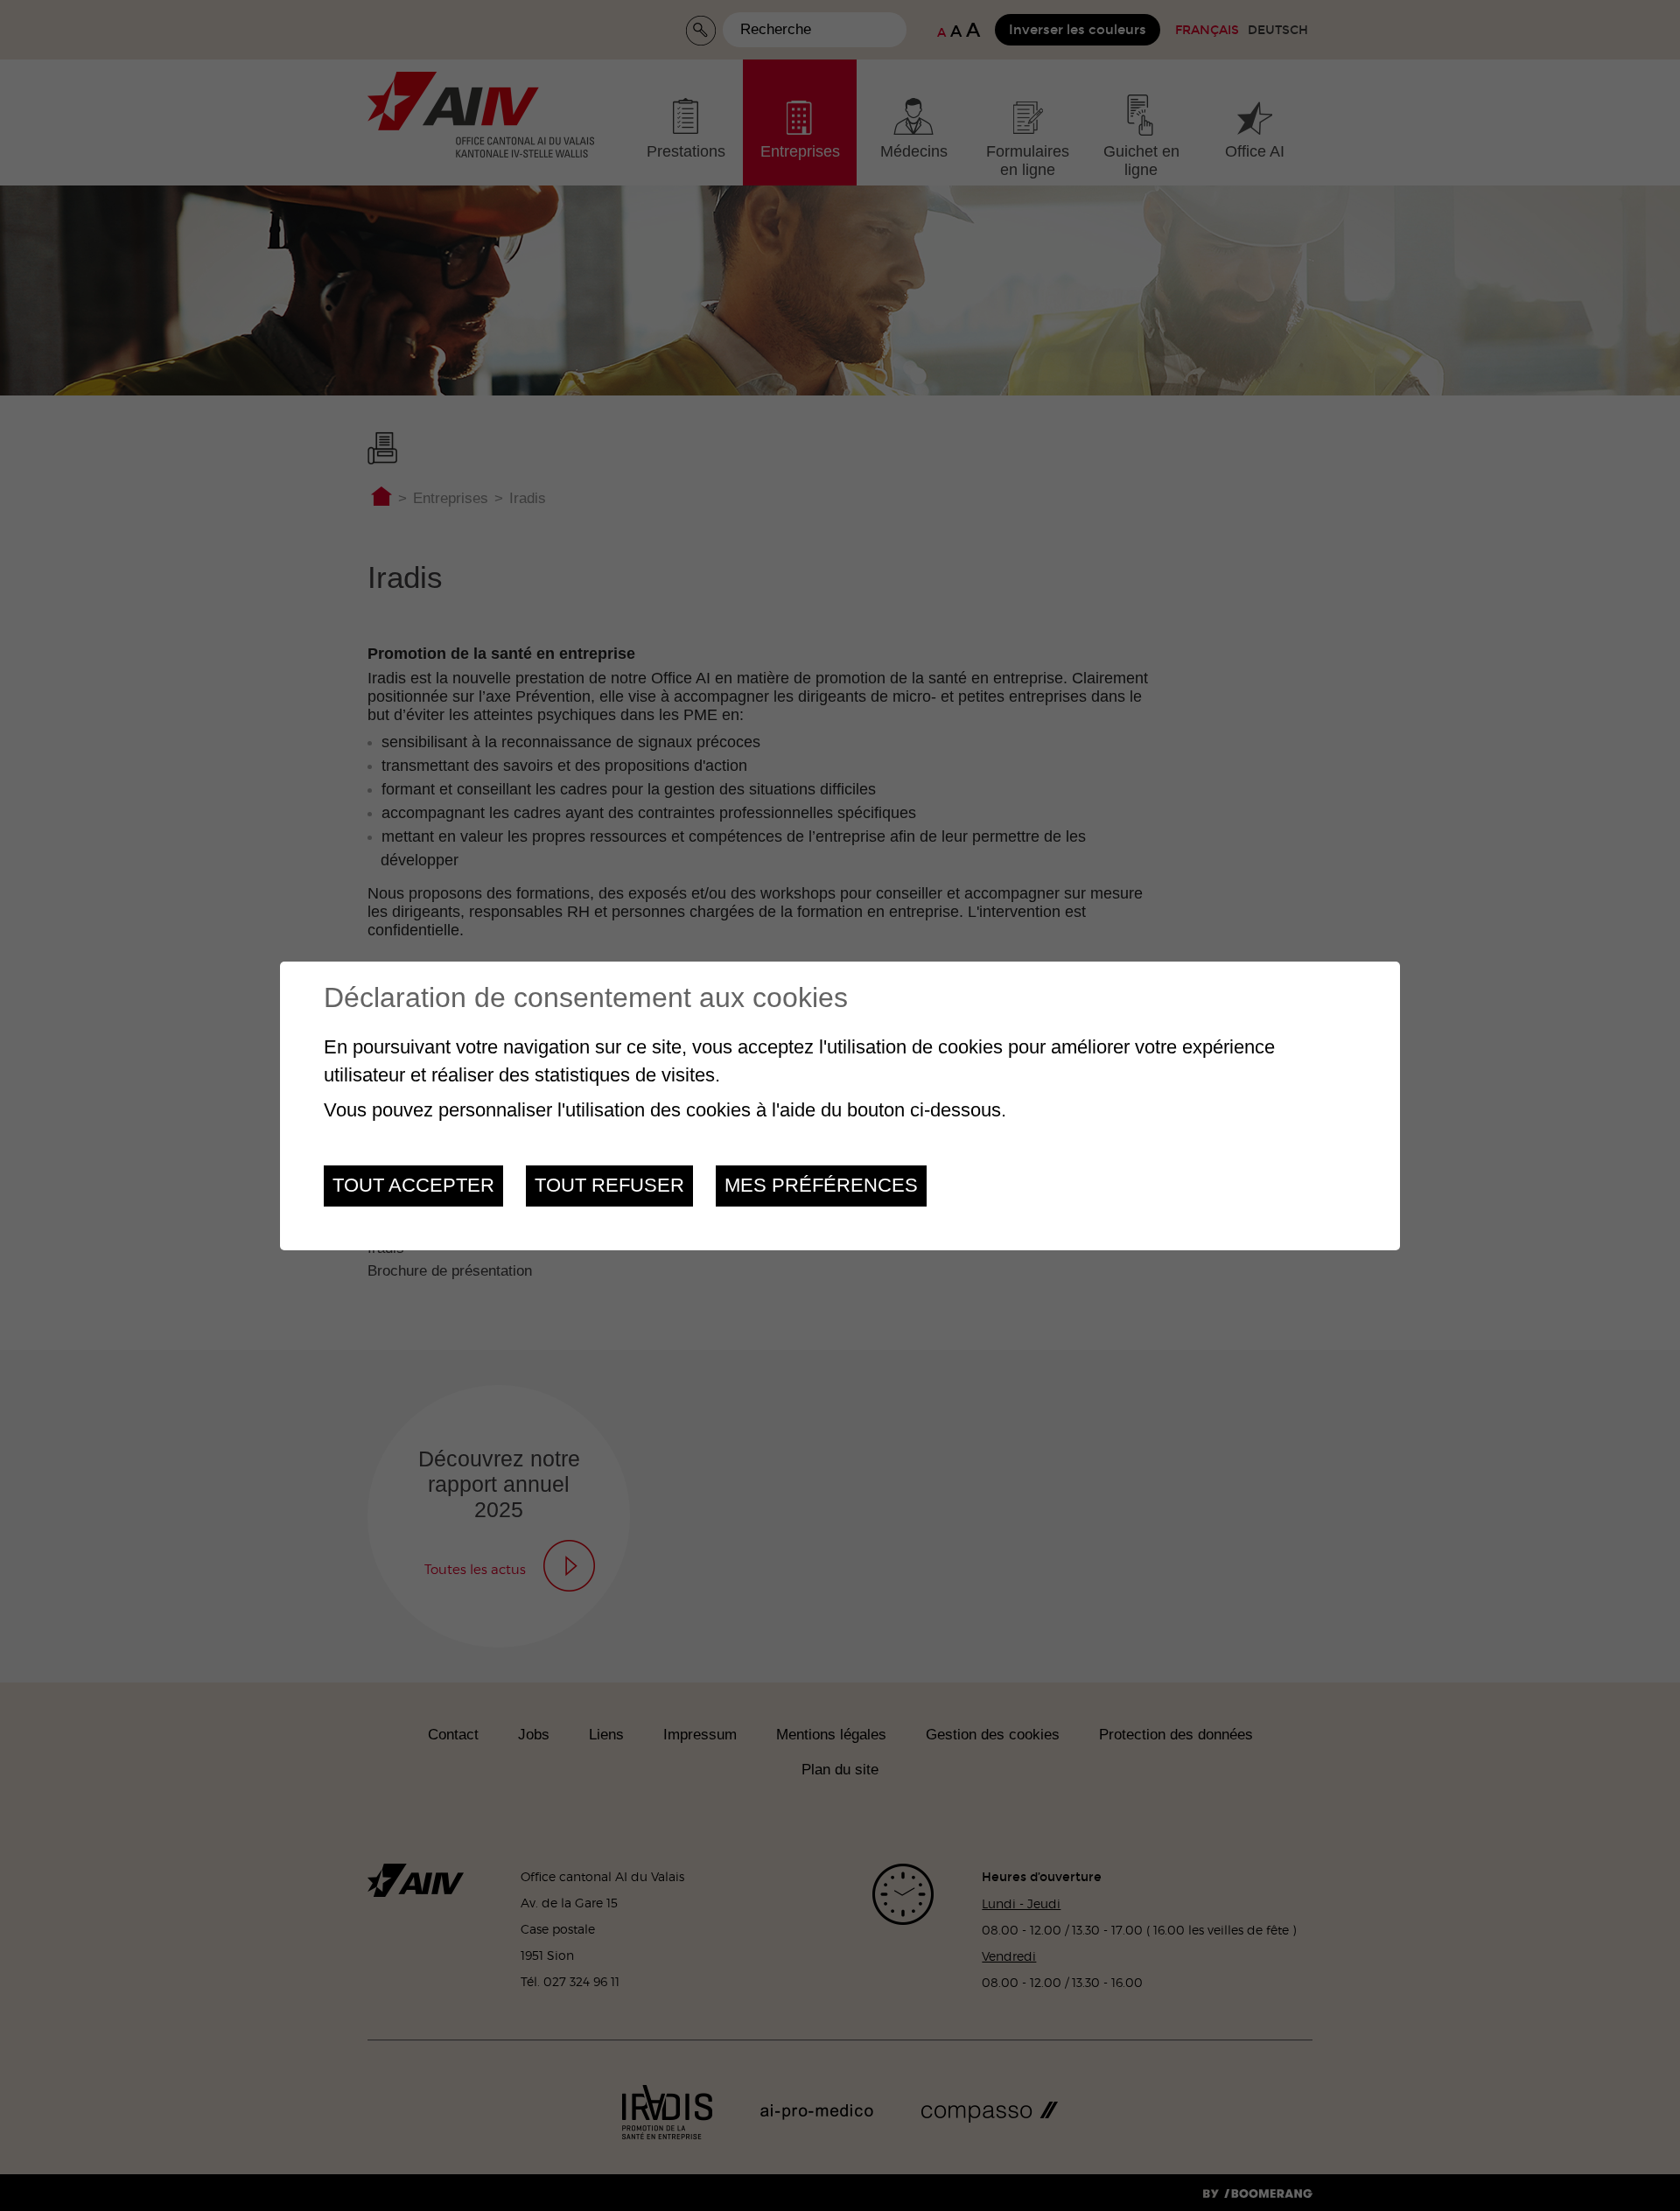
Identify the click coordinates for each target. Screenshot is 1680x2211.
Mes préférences (821, 1185)
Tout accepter (413, 1185)
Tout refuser (609, 1185)
